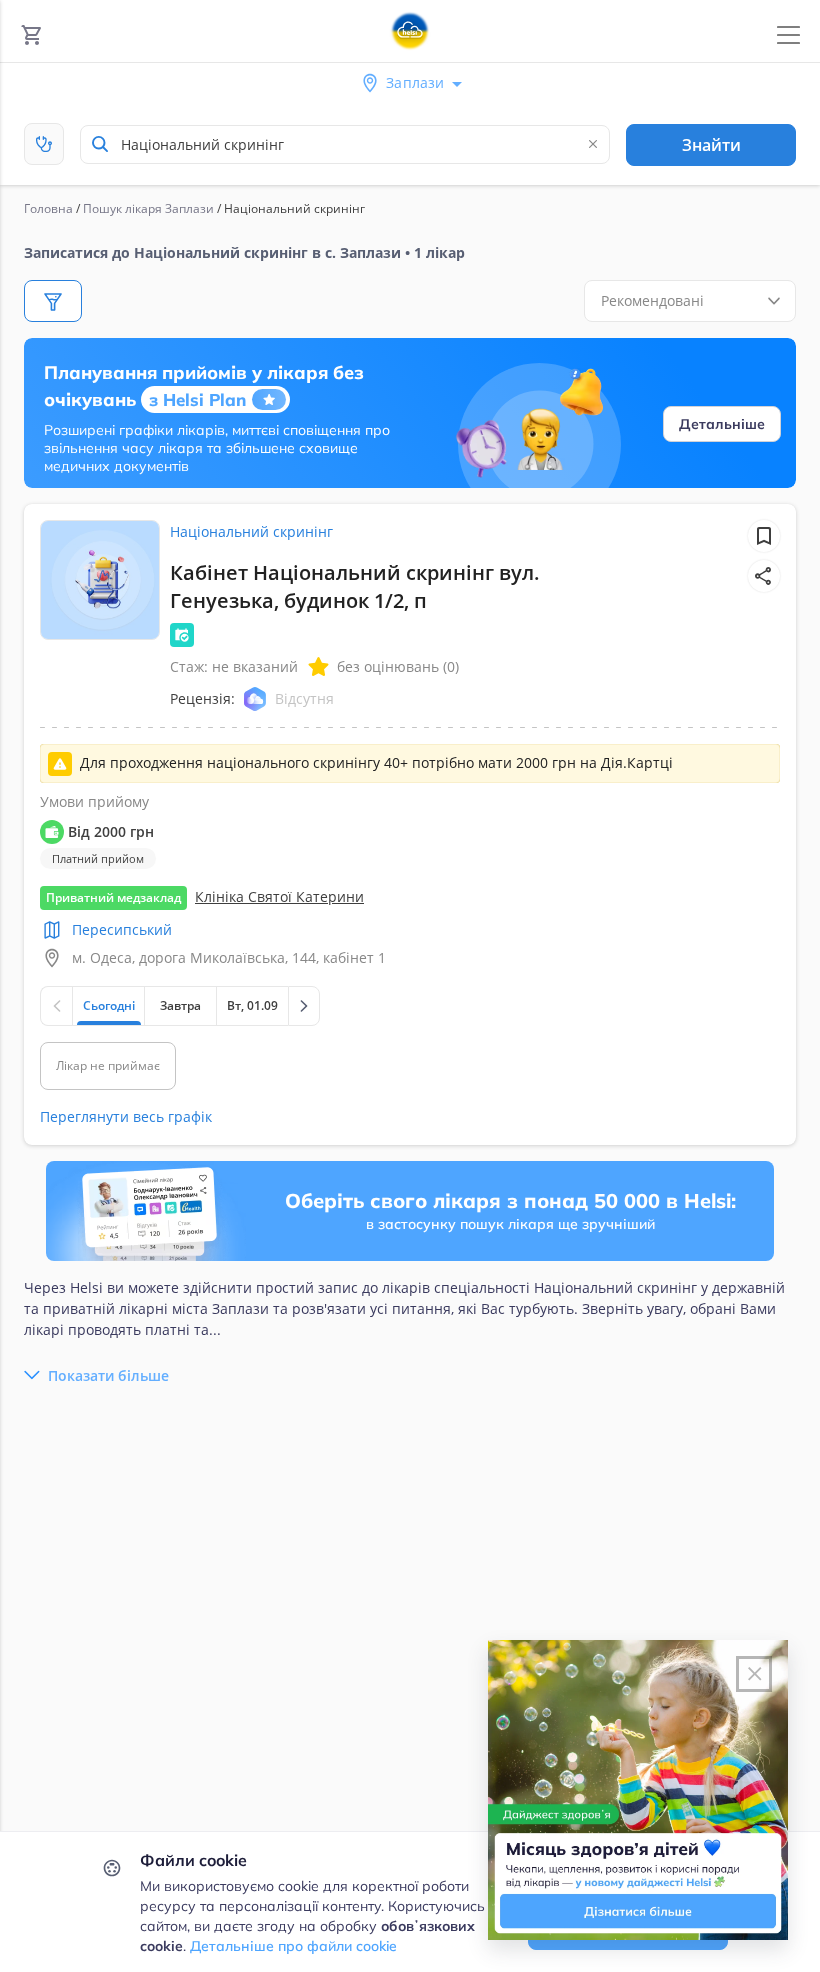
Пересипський (122, 929)
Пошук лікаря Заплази (148, 208)
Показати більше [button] (108, 1375)
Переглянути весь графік (126, 1116)
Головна (48, 208)
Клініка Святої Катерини (279, 896)
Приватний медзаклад (113, 897)
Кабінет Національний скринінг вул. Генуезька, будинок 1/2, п (355, 586)
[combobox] (345, 144)
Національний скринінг (251, 531)
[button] (764, 576)
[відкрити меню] (788, 35)
